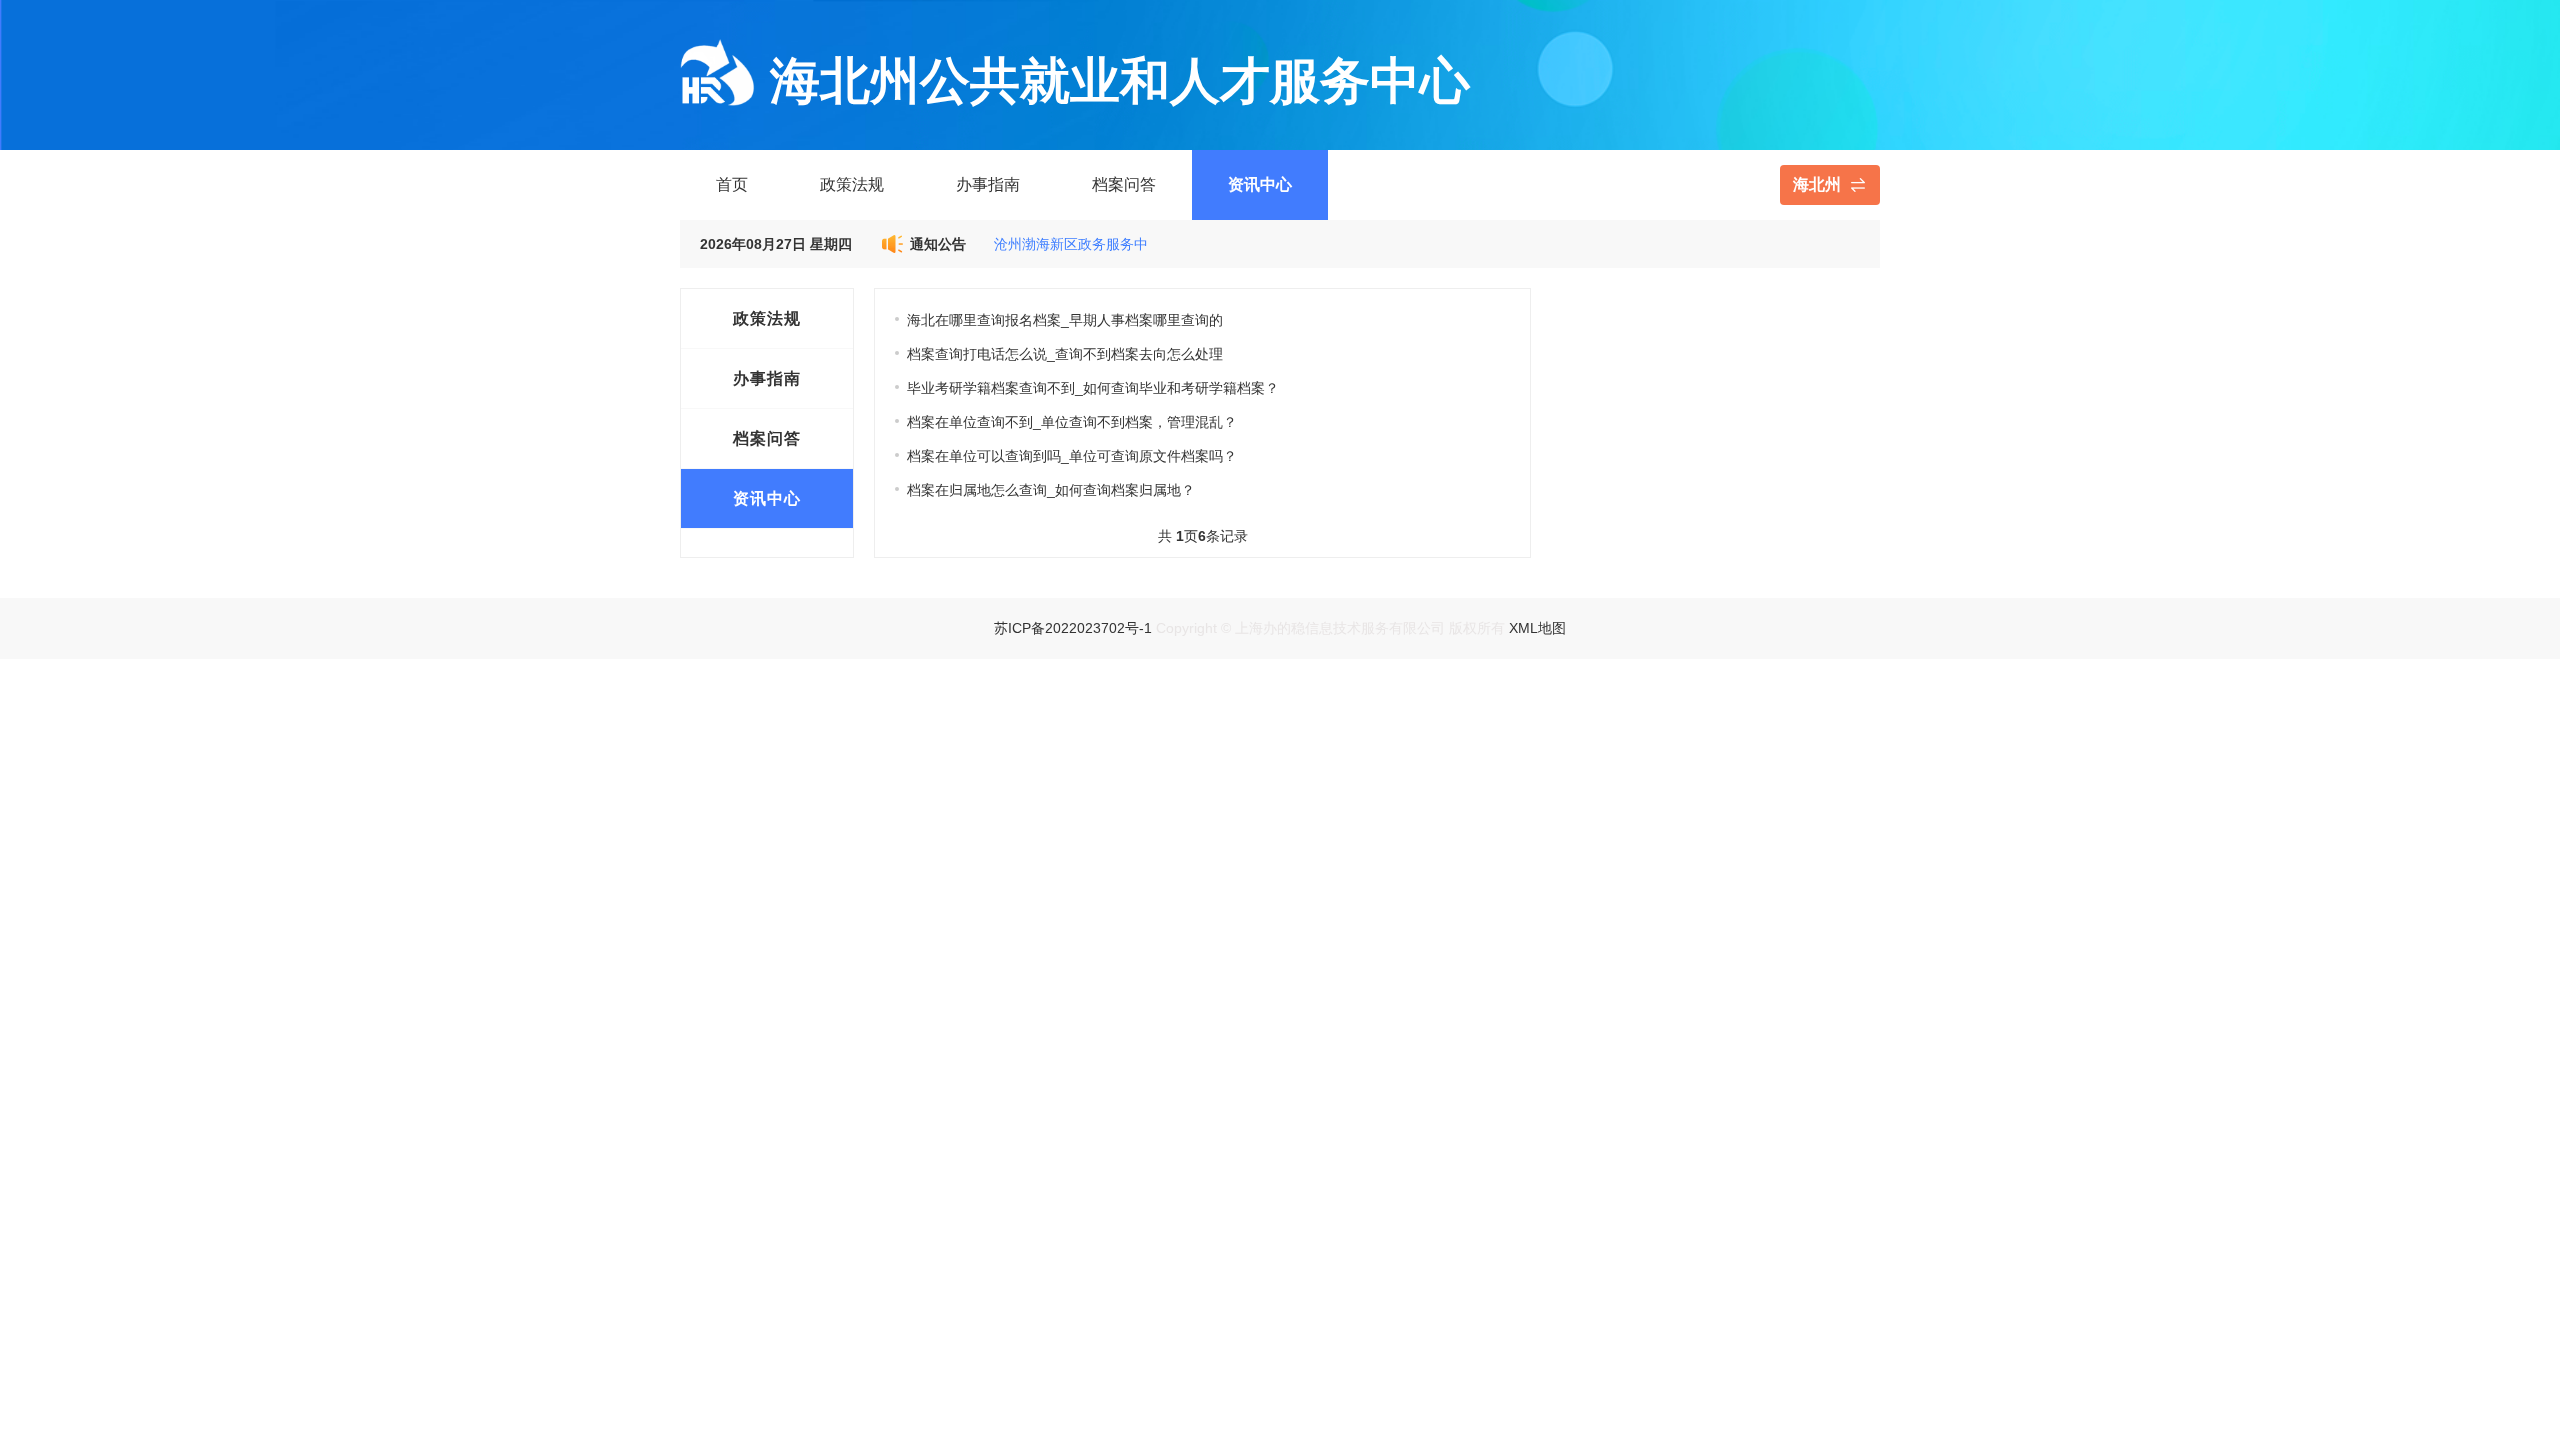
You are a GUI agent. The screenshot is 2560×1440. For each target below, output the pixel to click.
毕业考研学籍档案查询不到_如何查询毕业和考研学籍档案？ (1093, 388)
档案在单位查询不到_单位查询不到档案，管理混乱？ (1072, 422)
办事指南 (988, 184)
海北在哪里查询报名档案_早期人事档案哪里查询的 (1065, 320)
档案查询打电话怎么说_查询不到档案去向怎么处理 (1065, 354)
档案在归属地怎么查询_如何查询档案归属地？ (1051, 490)
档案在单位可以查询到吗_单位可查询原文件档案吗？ (1072, 456)
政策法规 (852, 184)
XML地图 (1537, 628)
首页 (732, 184)
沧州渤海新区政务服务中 (1071, 244)
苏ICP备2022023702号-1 (1073, 628)
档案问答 (1124, 184)
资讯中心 (1260, 184)
